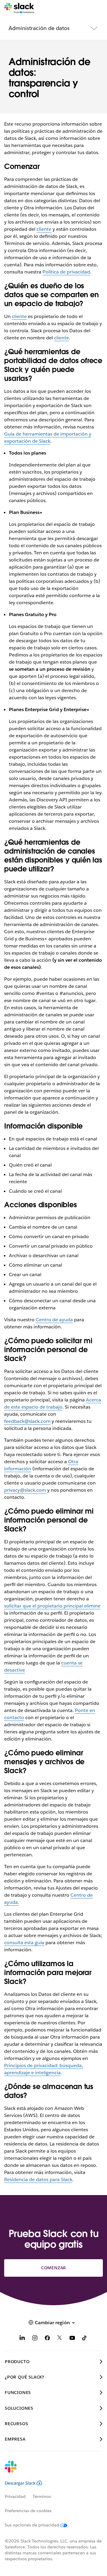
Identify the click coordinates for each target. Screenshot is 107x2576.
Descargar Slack (20, 2483)
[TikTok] (85, 2339)
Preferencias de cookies (28, 2511)
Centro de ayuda (54, 1320)
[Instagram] (35, 2339)
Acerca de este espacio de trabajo (53, 1403)
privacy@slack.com (25, 1490)
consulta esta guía (24, 1943)
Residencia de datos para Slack (38, 2179)
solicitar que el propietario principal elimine (52, 1606)
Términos (42, 2496)
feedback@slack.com (27, 1421)
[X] (60, 2339)
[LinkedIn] (22, 2339)
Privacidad (15, 2496)
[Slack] (19, 8)
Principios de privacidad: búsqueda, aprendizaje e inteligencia (44, 2069)
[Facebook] (47, 2339)
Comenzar (53, 2268)
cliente (44, 229)
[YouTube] (72, 2339)
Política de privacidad (66, 272)
